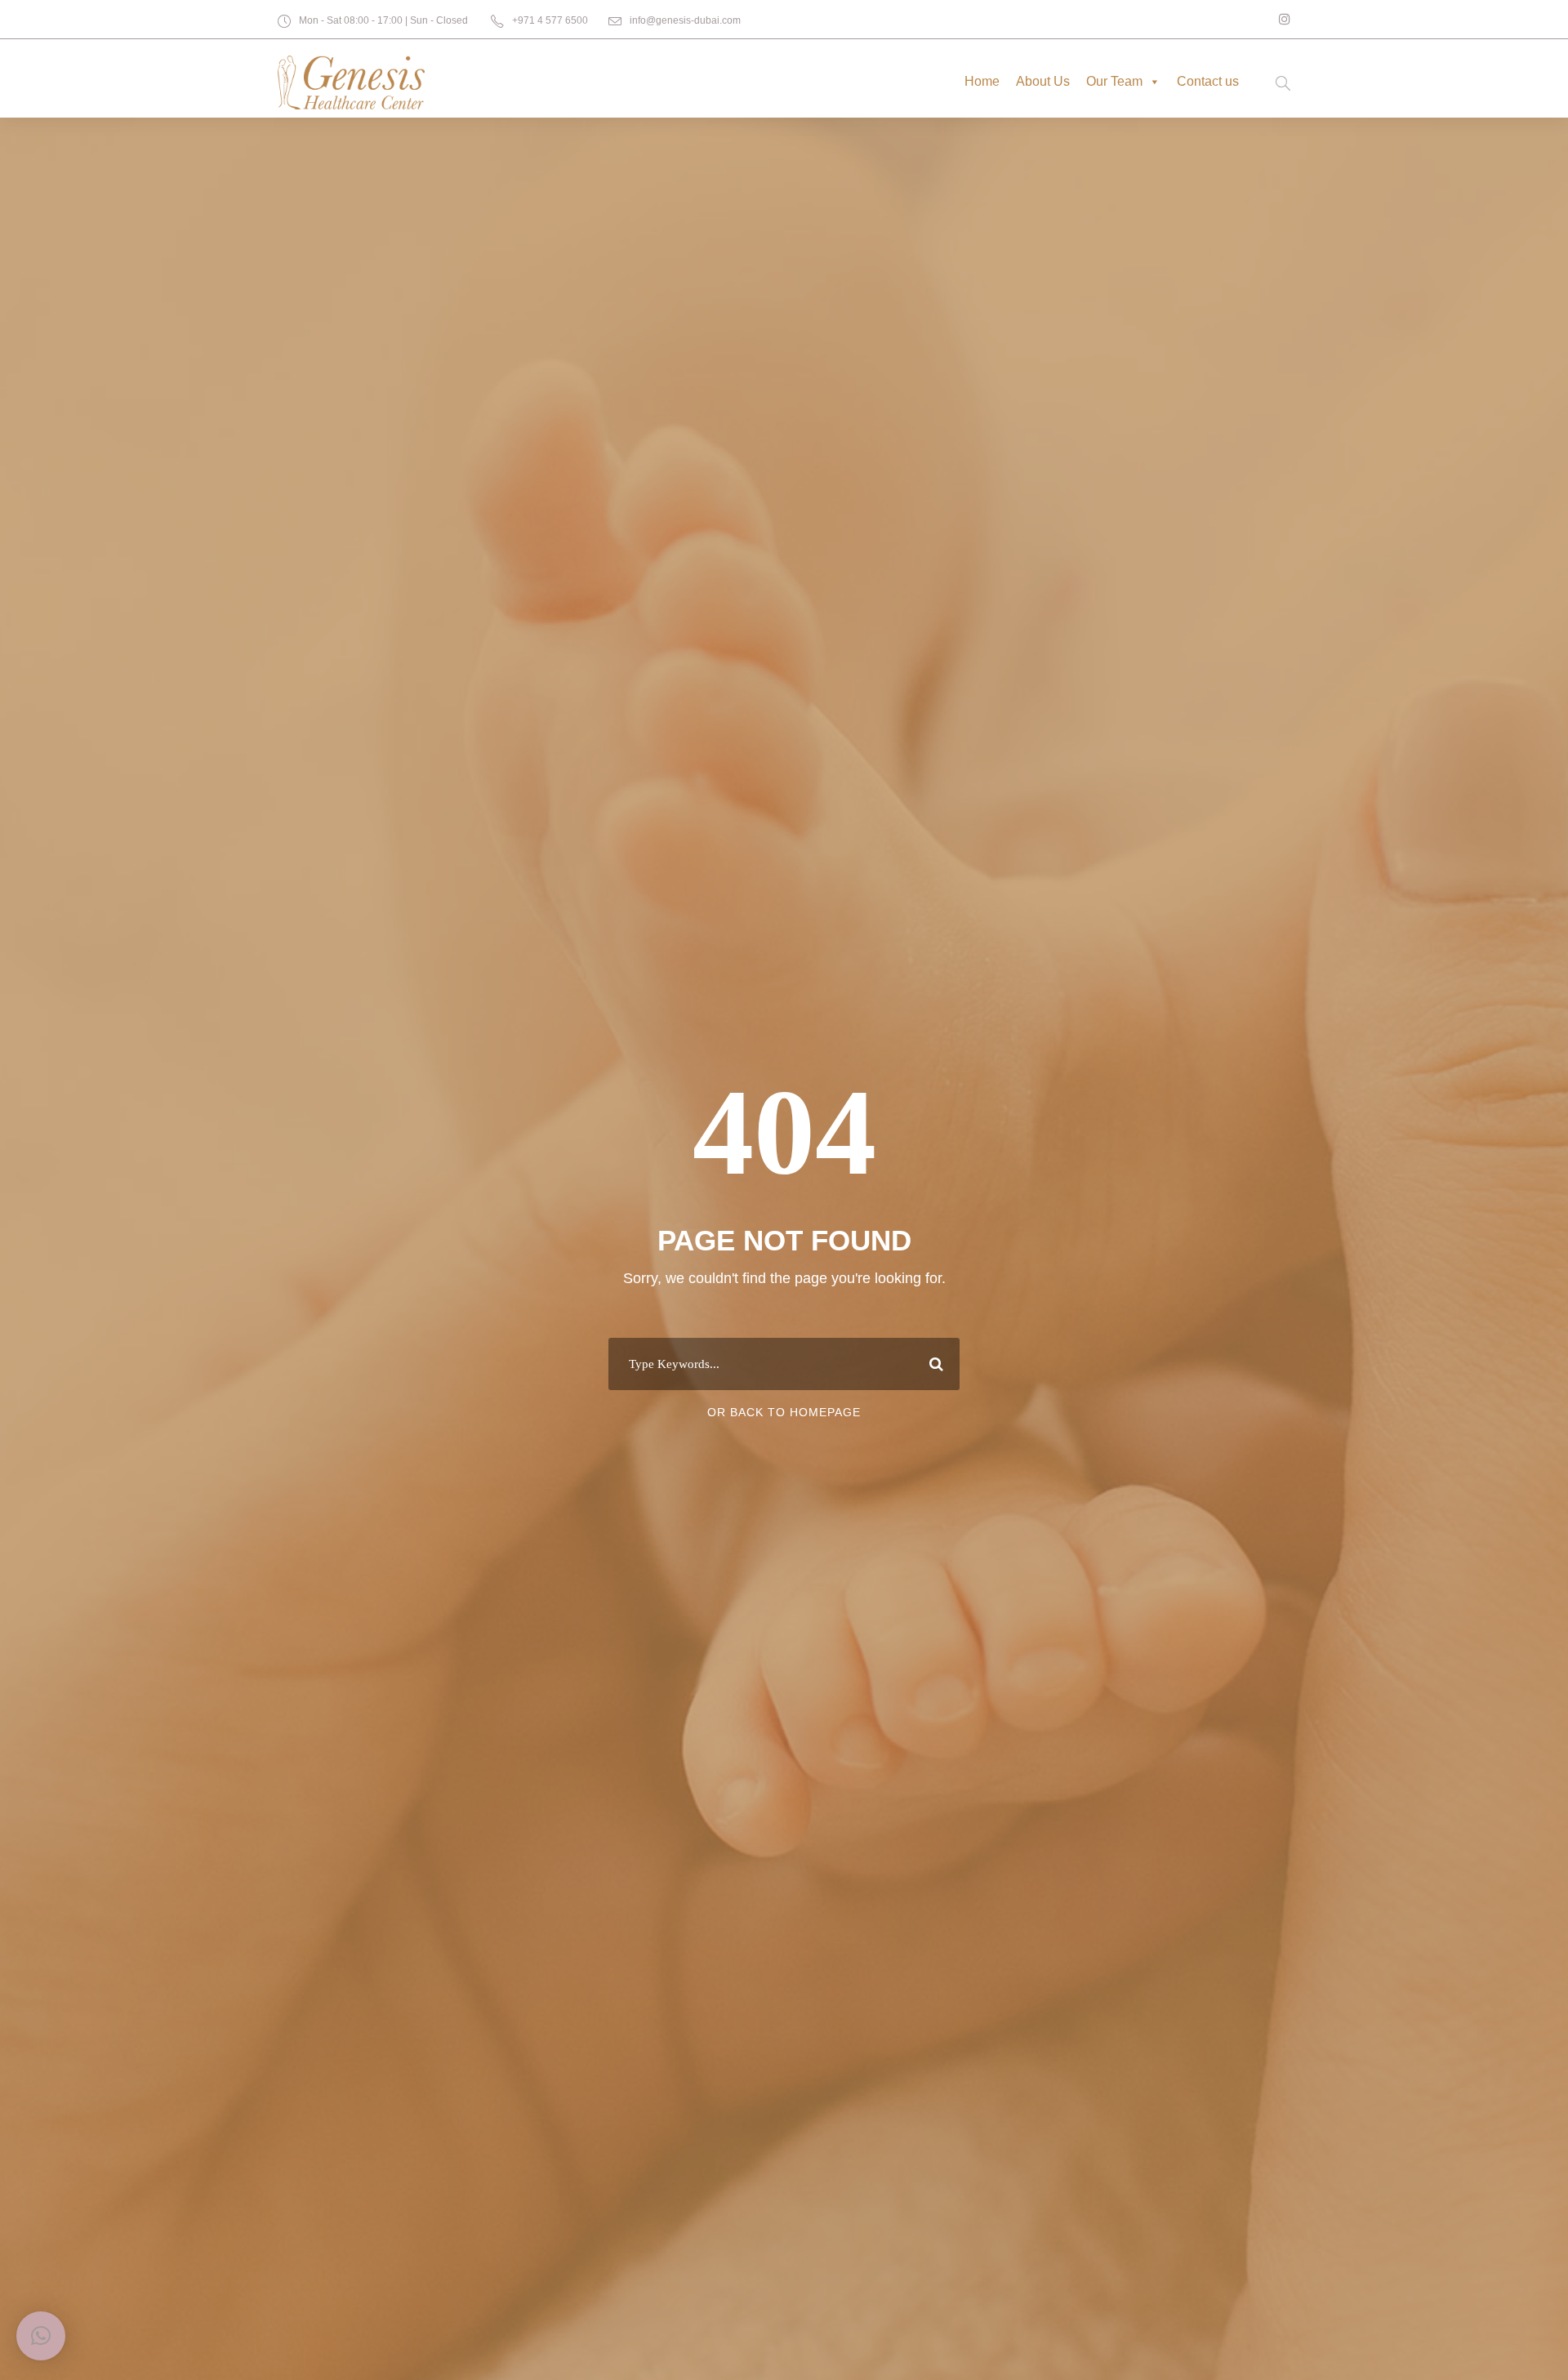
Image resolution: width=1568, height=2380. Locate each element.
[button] (41, 2336)
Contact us (1208, 81)
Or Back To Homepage (784, 1412)
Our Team (1114, 81)
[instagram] (1285, 19)
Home (982, 81)
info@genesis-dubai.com (685, 20)
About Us (1043, 81)
